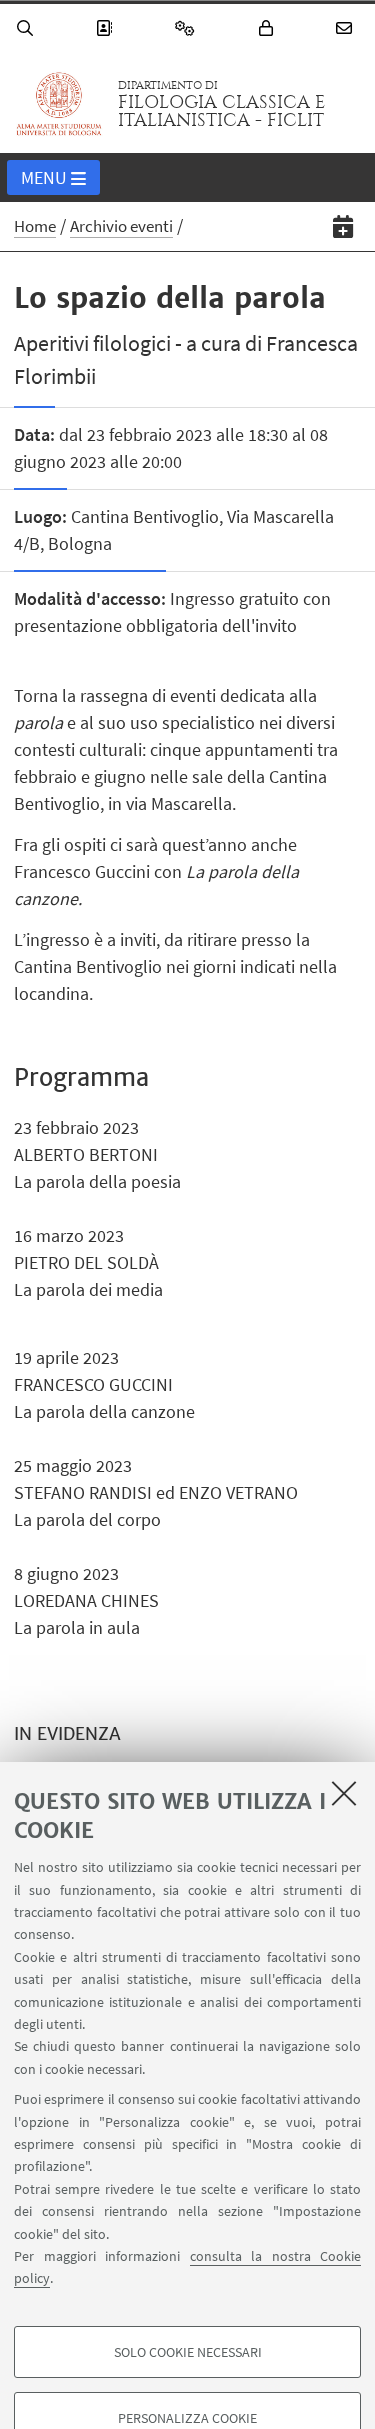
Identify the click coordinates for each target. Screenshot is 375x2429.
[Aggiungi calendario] (343, 226)
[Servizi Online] (188, 28)
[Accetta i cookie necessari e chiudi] (344, 1793)
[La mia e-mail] (347, 28)
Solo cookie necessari (188, 2352)
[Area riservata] (269, 28)
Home (35, 226)
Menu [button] (44, 177)
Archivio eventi (121, 226)
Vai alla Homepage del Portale (59, 104)
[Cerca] (28, 28)
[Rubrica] (107, 28)
